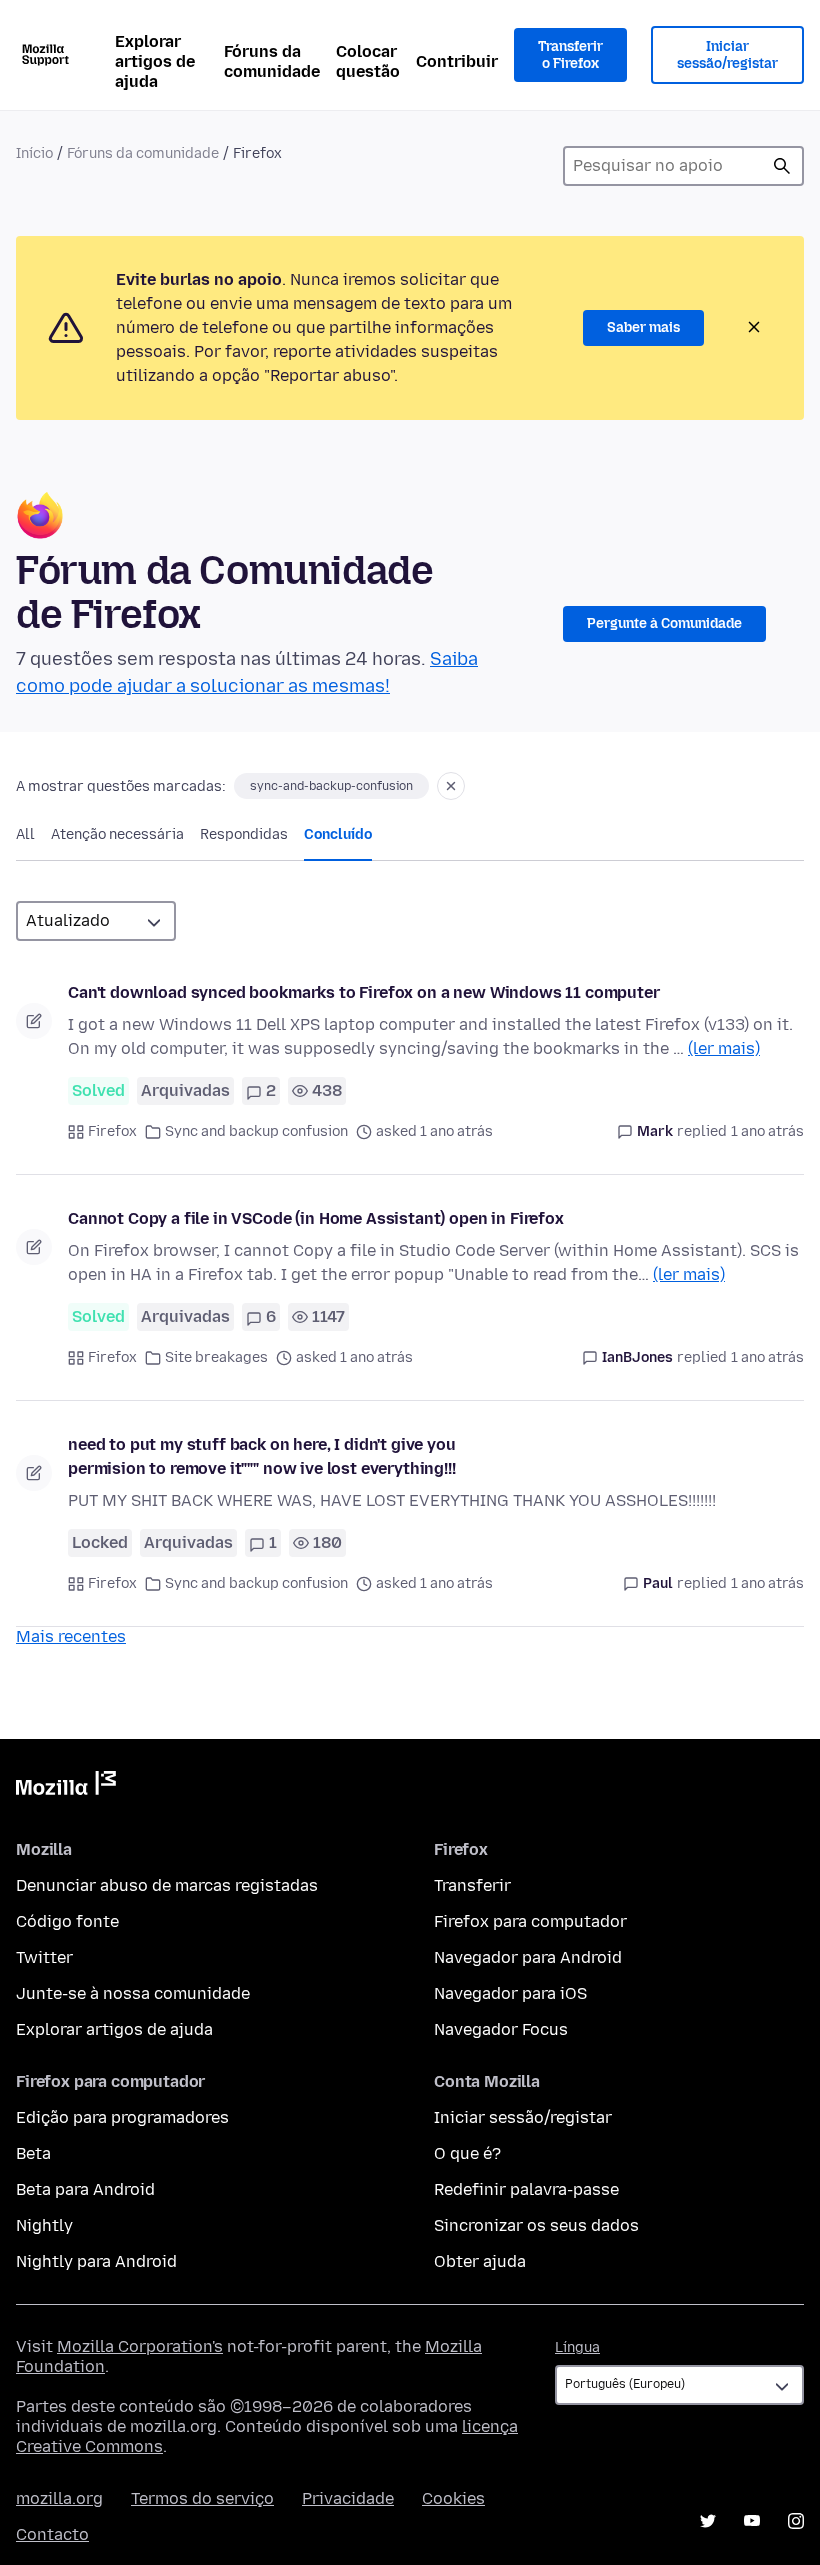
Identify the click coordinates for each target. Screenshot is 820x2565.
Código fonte (67, 1921)
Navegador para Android (528, 1957)
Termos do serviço (202, 2498)
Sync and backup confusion (256, 1131)
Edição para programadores (122, 2117)
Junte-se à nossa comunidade (133, 1993)
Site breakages (216, 1357)
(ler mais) (724, 1048)
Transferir (472, 1885)
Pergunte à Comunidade (664, 623)
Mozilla (66, 1787)
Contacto (52, 2534)
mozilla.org (59, 2498)
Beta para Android (85, 2189)
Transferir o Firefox (570, 55)
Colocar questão (368, 61)
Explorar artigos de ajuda (155, 61)
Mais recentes (71, 1636)
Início (34, 153)
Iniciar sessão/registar (727, 55)
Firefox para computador (530, 1921)
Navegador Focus (501, 2029)
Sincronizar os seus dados (536, 2225)
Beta (33, 2153)
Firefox (112, 1131)
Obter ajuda (480, 2261)
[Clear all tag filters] (451, 786)
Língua (577, 2347)
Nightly (44, 2225)
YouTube (752, 2521)
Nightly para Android (96, 2261)
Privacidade (348, 2498)
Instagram (796, 2521)
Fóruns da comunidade (272, 61)
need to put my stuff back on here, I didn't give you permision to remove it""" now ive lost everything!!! (262, 1456)
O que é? (467, 2153)
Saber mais (643, 327)
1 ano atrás (767, 1131)
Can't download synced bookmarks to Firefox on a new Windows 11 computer (364, 992)
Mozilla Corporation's (140, 2346)
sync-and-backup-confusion (331, 786)
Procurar (782, 166)
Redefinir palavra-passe (526, 2189)
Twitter (44, 1957)
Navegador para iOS (510, 1993)
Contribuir (457, 61)
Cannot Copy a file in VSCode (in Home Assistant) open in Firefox (316, 1218)
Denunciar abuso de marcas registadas (167, 1885)
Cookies (453, 2498)
